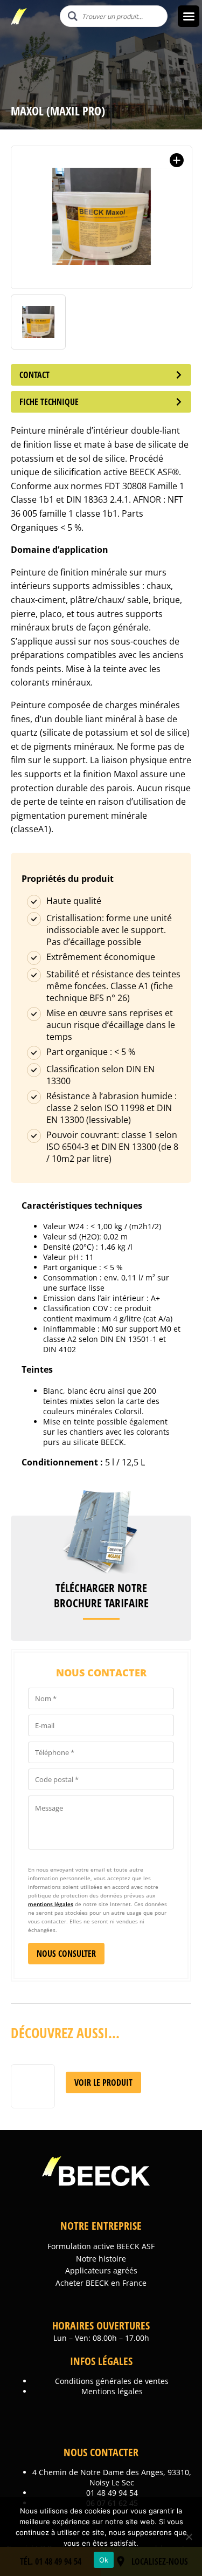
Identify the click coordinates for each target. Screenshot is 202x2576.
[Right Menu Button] (189, 16)
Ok (104, 2560)
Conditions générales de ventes (112, 2381)
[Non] (189, 2537)
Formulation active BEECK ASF (101, 2246)
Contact (34, 375)
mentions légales (51, 1904)
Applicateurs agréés (101, 2270)
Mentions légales (112, 2391)
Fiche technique (49, 402)
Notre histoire (101, 2259)
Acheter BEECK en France (101, 2283)
